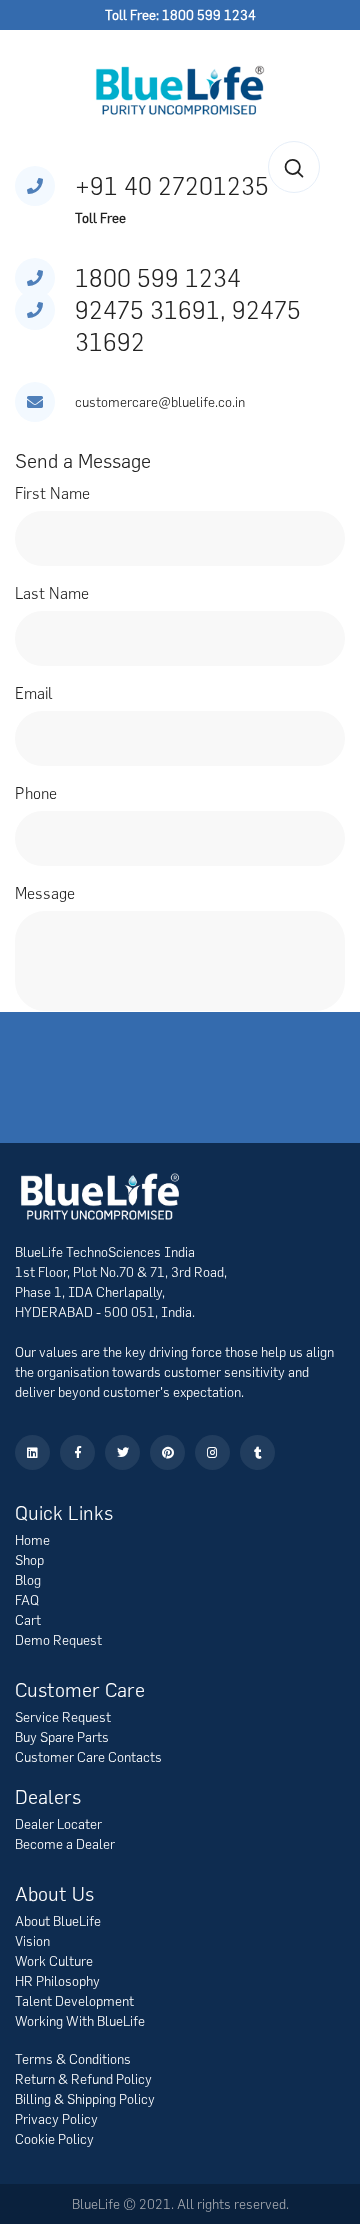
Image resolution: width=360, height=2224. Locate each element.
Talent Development (74, 2001)
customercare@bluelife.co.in (160, 402)
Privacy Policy (56, 2119)
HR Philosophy (57, 1981)
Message (45, 893)
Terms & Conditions (73, 2059)
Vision (32, 1941)
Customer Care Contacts (88, 1757)
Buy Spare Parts (62, 1737)
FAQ (27, 1600)
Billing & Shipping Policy (85, 2099)
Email (34, 693)
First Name (52, 493)
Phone (36, 793)
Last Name (52, 593)
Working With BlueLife (80, 2021)
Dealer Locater (58, 1824)
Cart (28, 1620)
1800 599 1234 (158, 277)
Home (32, 1540)
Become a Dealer (65, 1844)
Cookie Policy (54, 2139)
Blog (28, 1580)
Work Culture (54, 1961)
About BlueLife (58, 1921)
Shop (29, 1560)
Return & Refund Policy (83, 2079)
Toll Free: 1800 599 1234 (180, 15)
